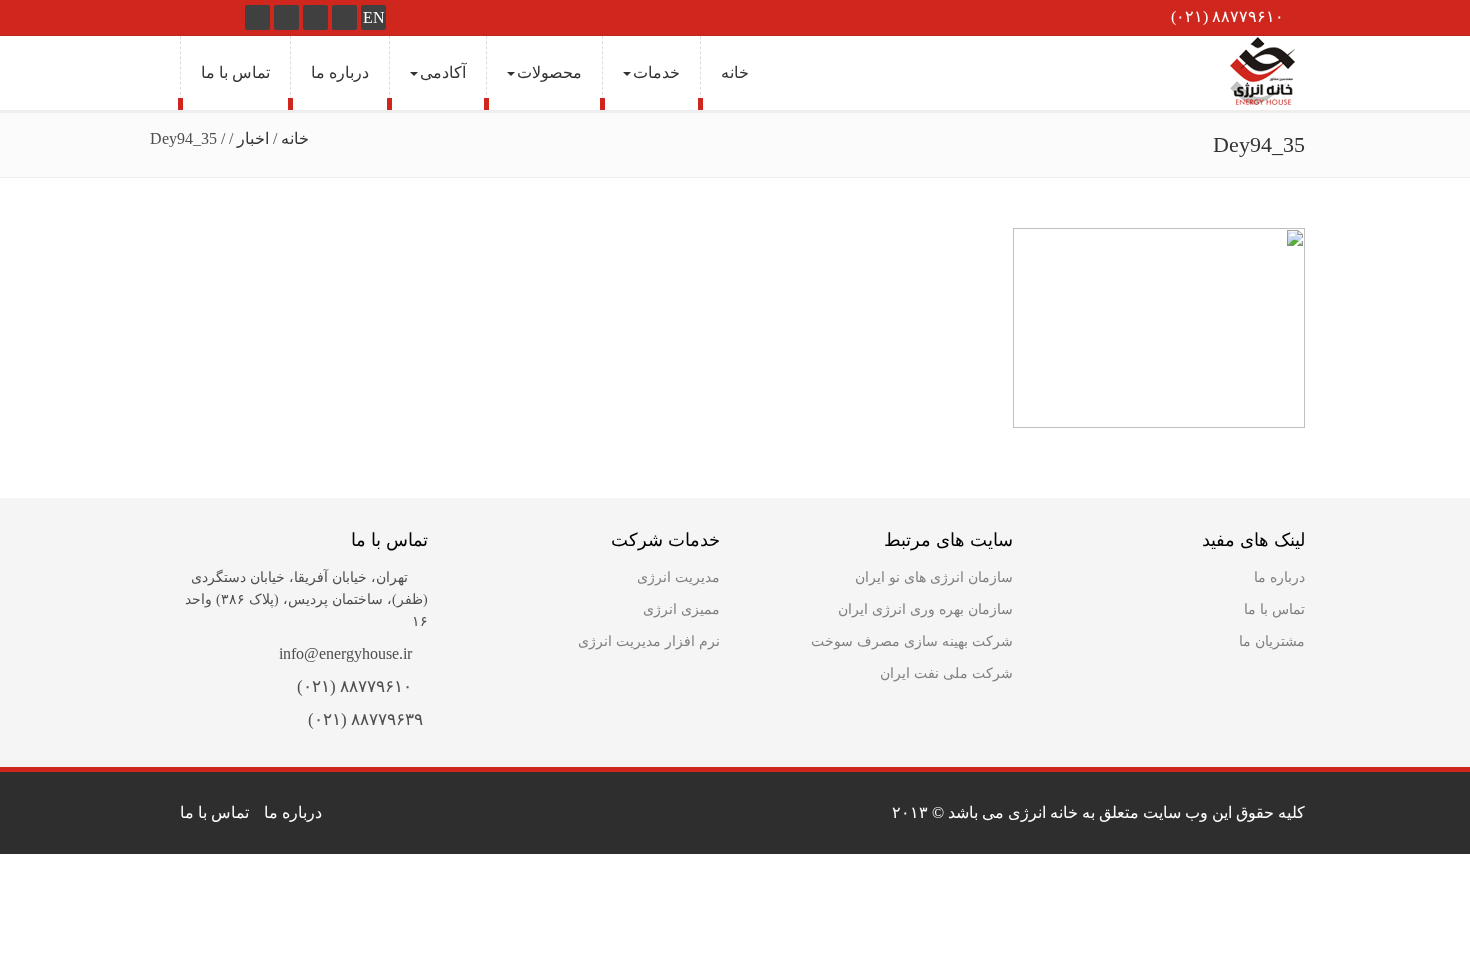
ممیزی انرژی (681, 609)
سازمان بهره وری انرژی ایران (925, 609)
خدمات (656, 72)
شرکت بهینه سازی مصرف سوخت (912, 641)
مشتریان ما (1272, 641)
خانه (735, 72)
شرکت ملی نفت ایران (946, 673)
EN (374, 17)
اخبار (253, 138)
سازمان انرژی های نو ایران (934, 577)
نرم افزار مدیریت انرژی (649, 641)
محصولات (549, 72)
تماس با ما (235, 72)
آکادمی (443, 72)
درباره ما (340, 72)
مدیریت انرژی (678, 577)
